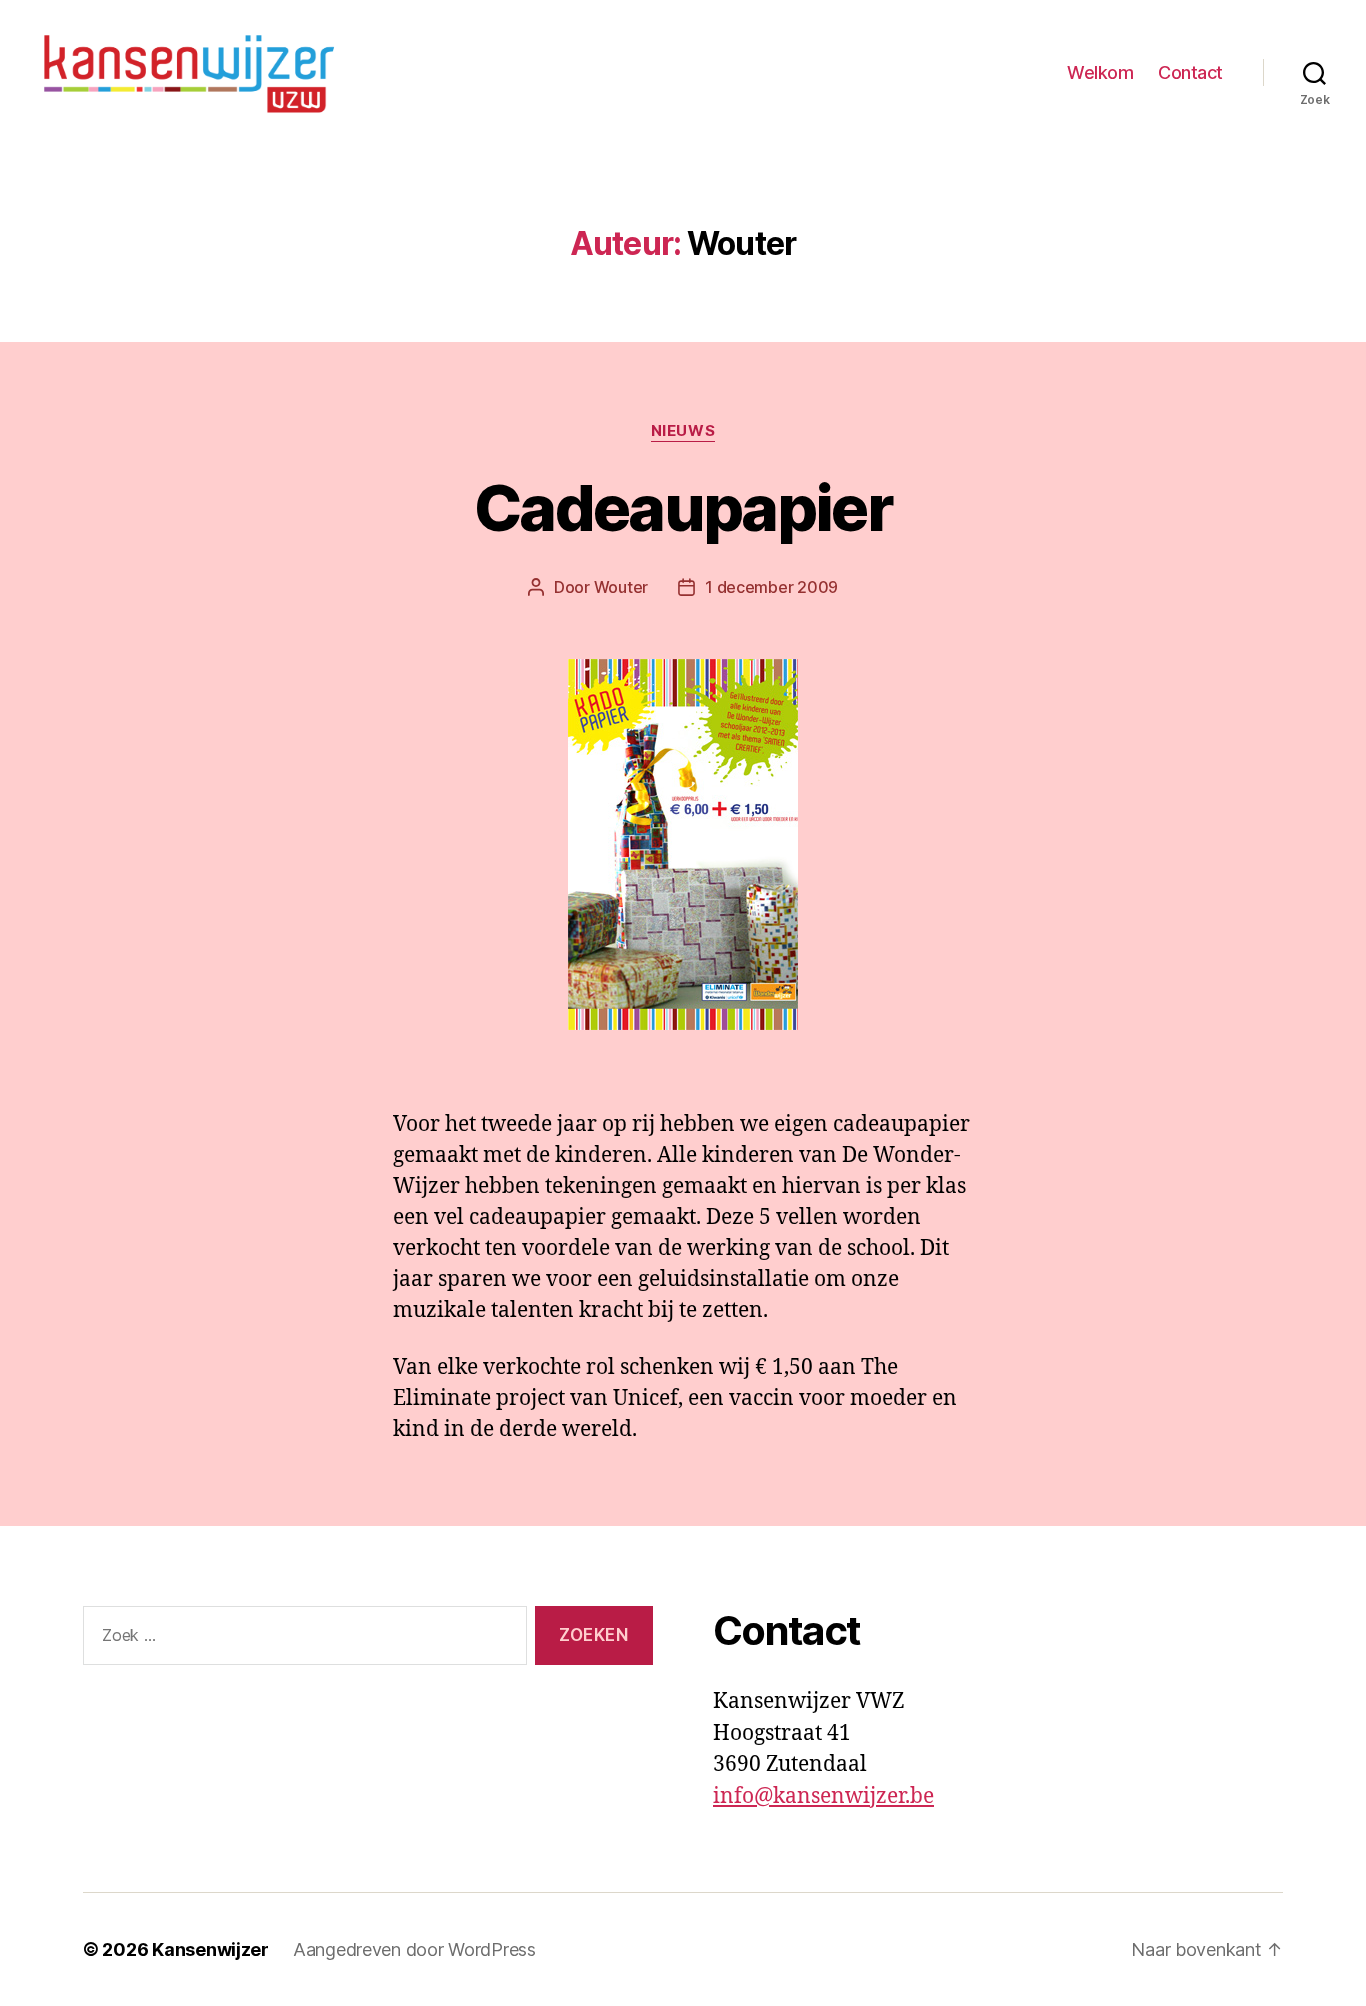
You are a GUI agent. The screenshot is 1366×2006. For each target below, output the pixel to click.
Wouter (621, 587)
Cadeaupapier (683, 507)
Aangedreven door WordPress (414, 1949)
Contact (1190, 72)
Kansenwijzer (210, 1949)
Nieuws (683, 431)
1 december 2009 (771, 587)
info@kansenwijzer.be (823, 1796)
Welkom (1100, 72)
